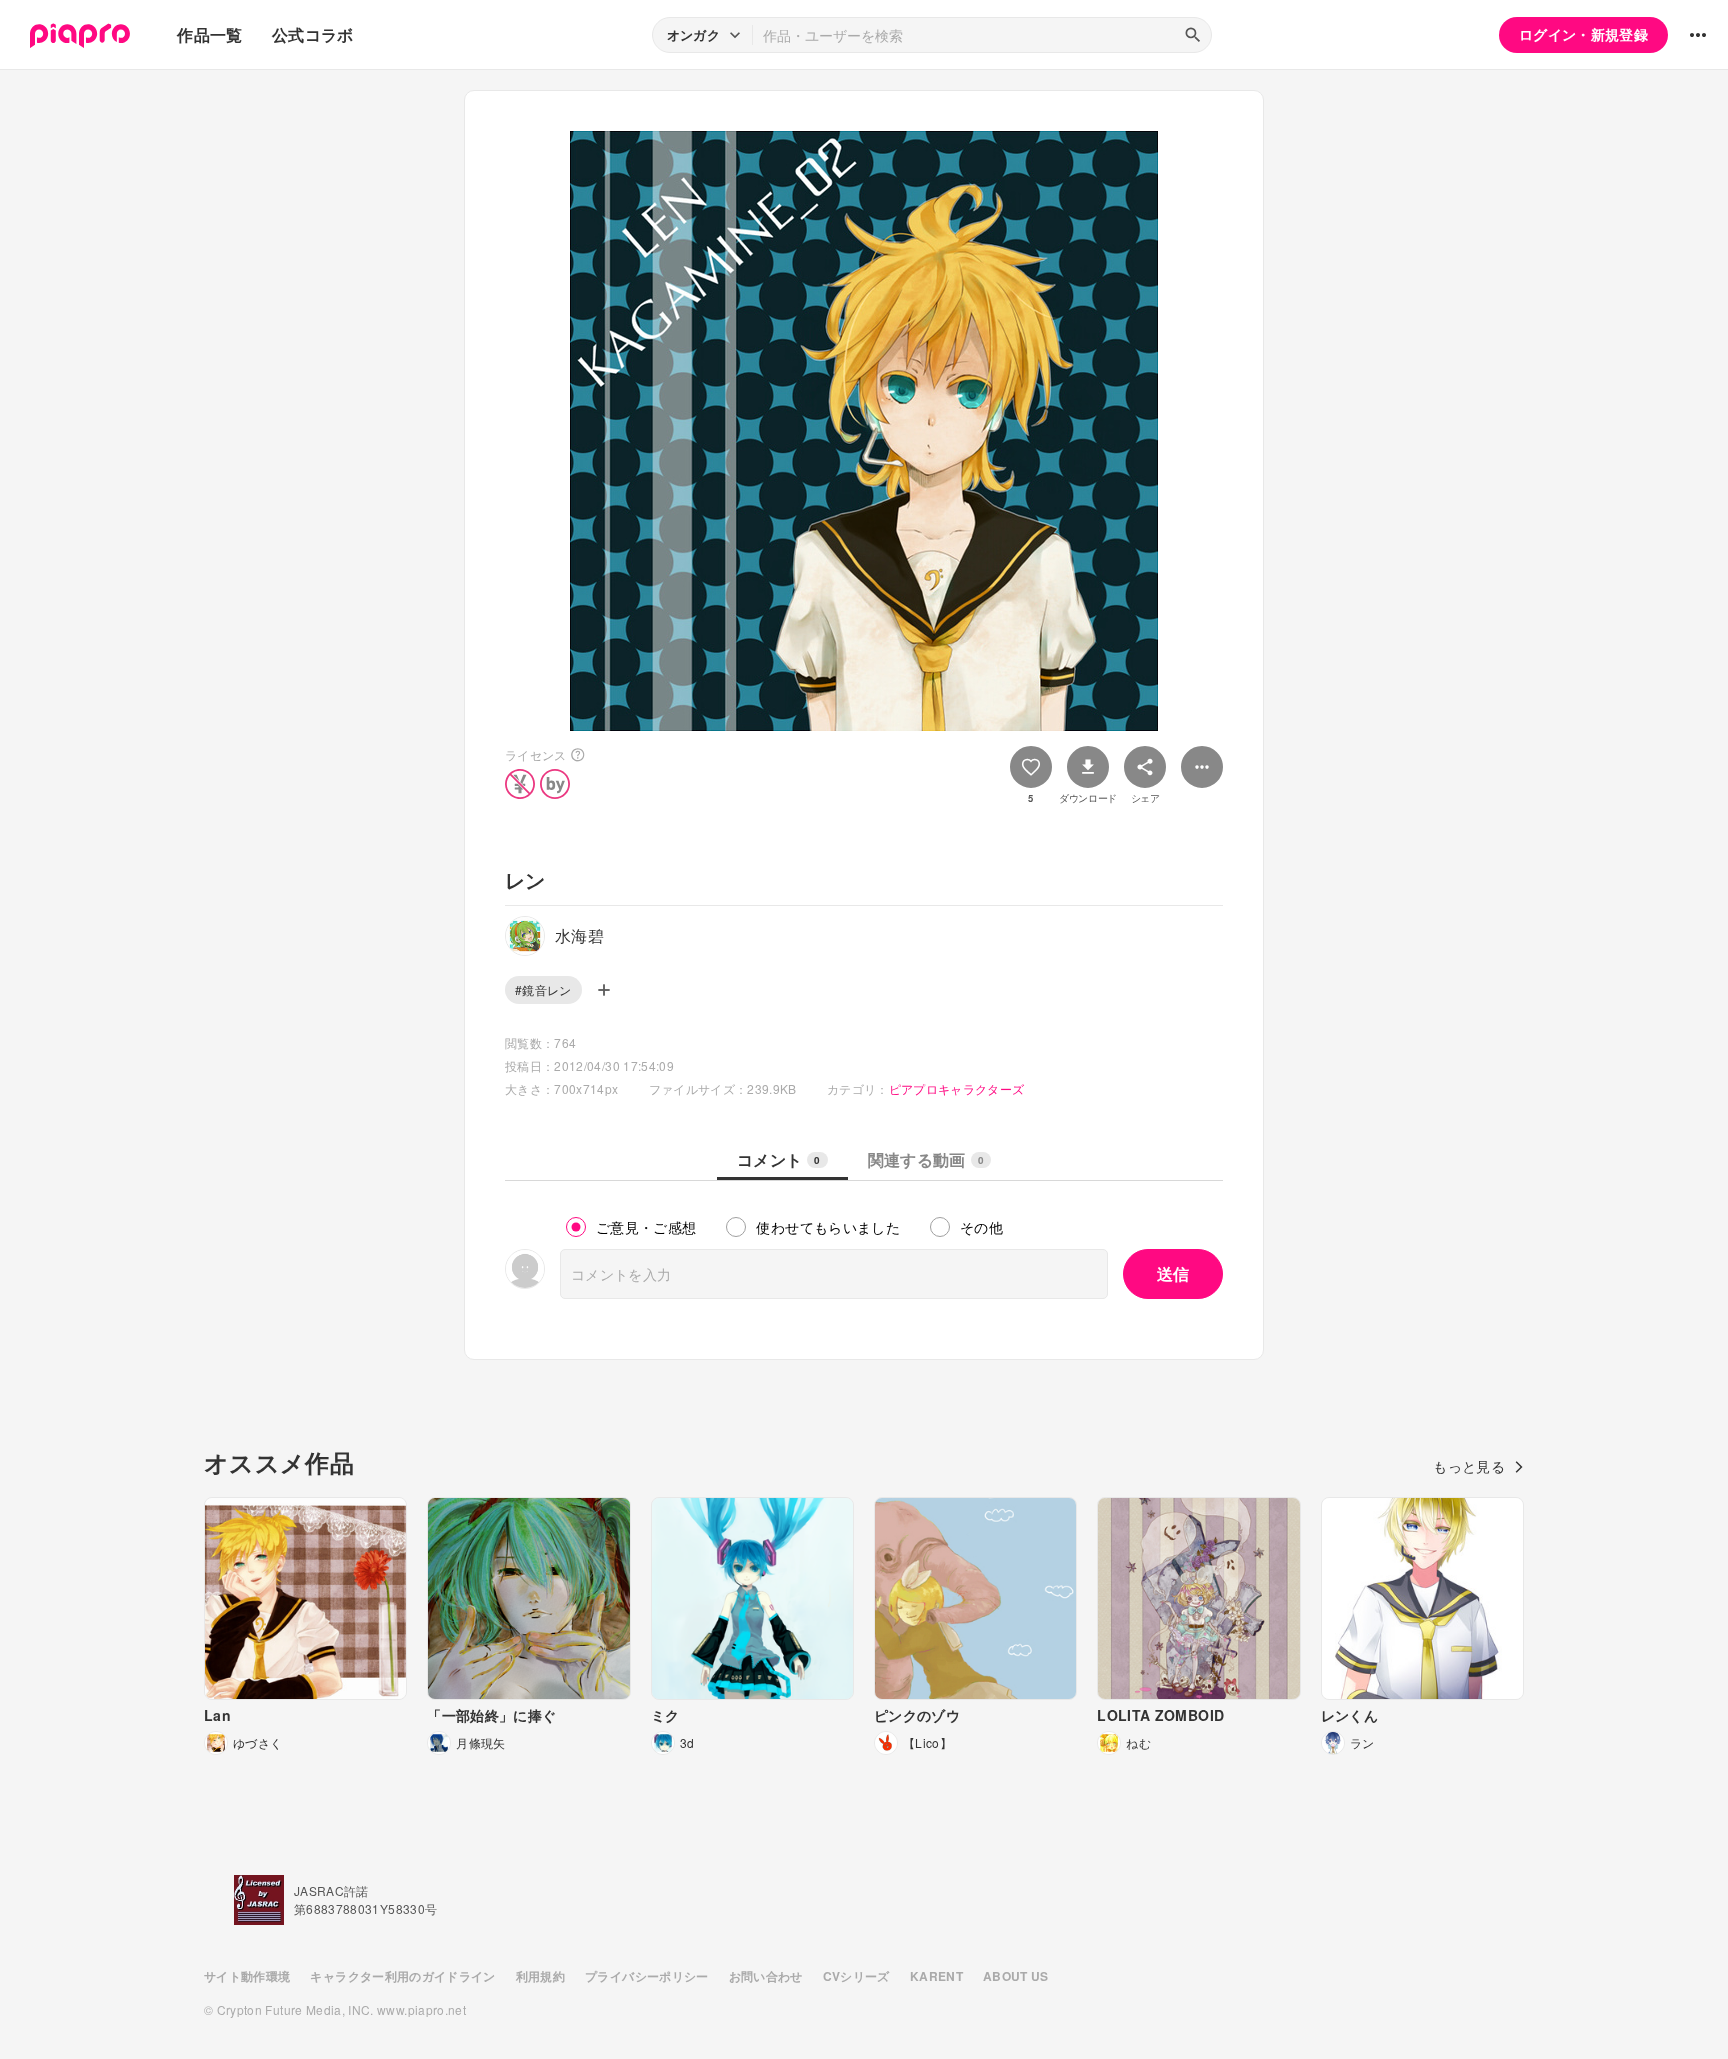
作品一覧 (209, 34)
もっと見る (1469, 1466)
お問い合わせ (766, 1976)
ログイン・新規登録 (1583, 34)
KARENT (936, 1976)
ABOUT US (1016, 1976)
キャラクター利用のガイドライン (402, 1976)
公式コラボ (313, 34)
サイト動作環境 (247, 1976)
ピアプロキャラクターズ (957, 1088)
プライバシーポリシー (647, 1976)
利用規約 (540, 1976)
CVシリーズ (856, 1976)
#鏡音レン (543, 989)
